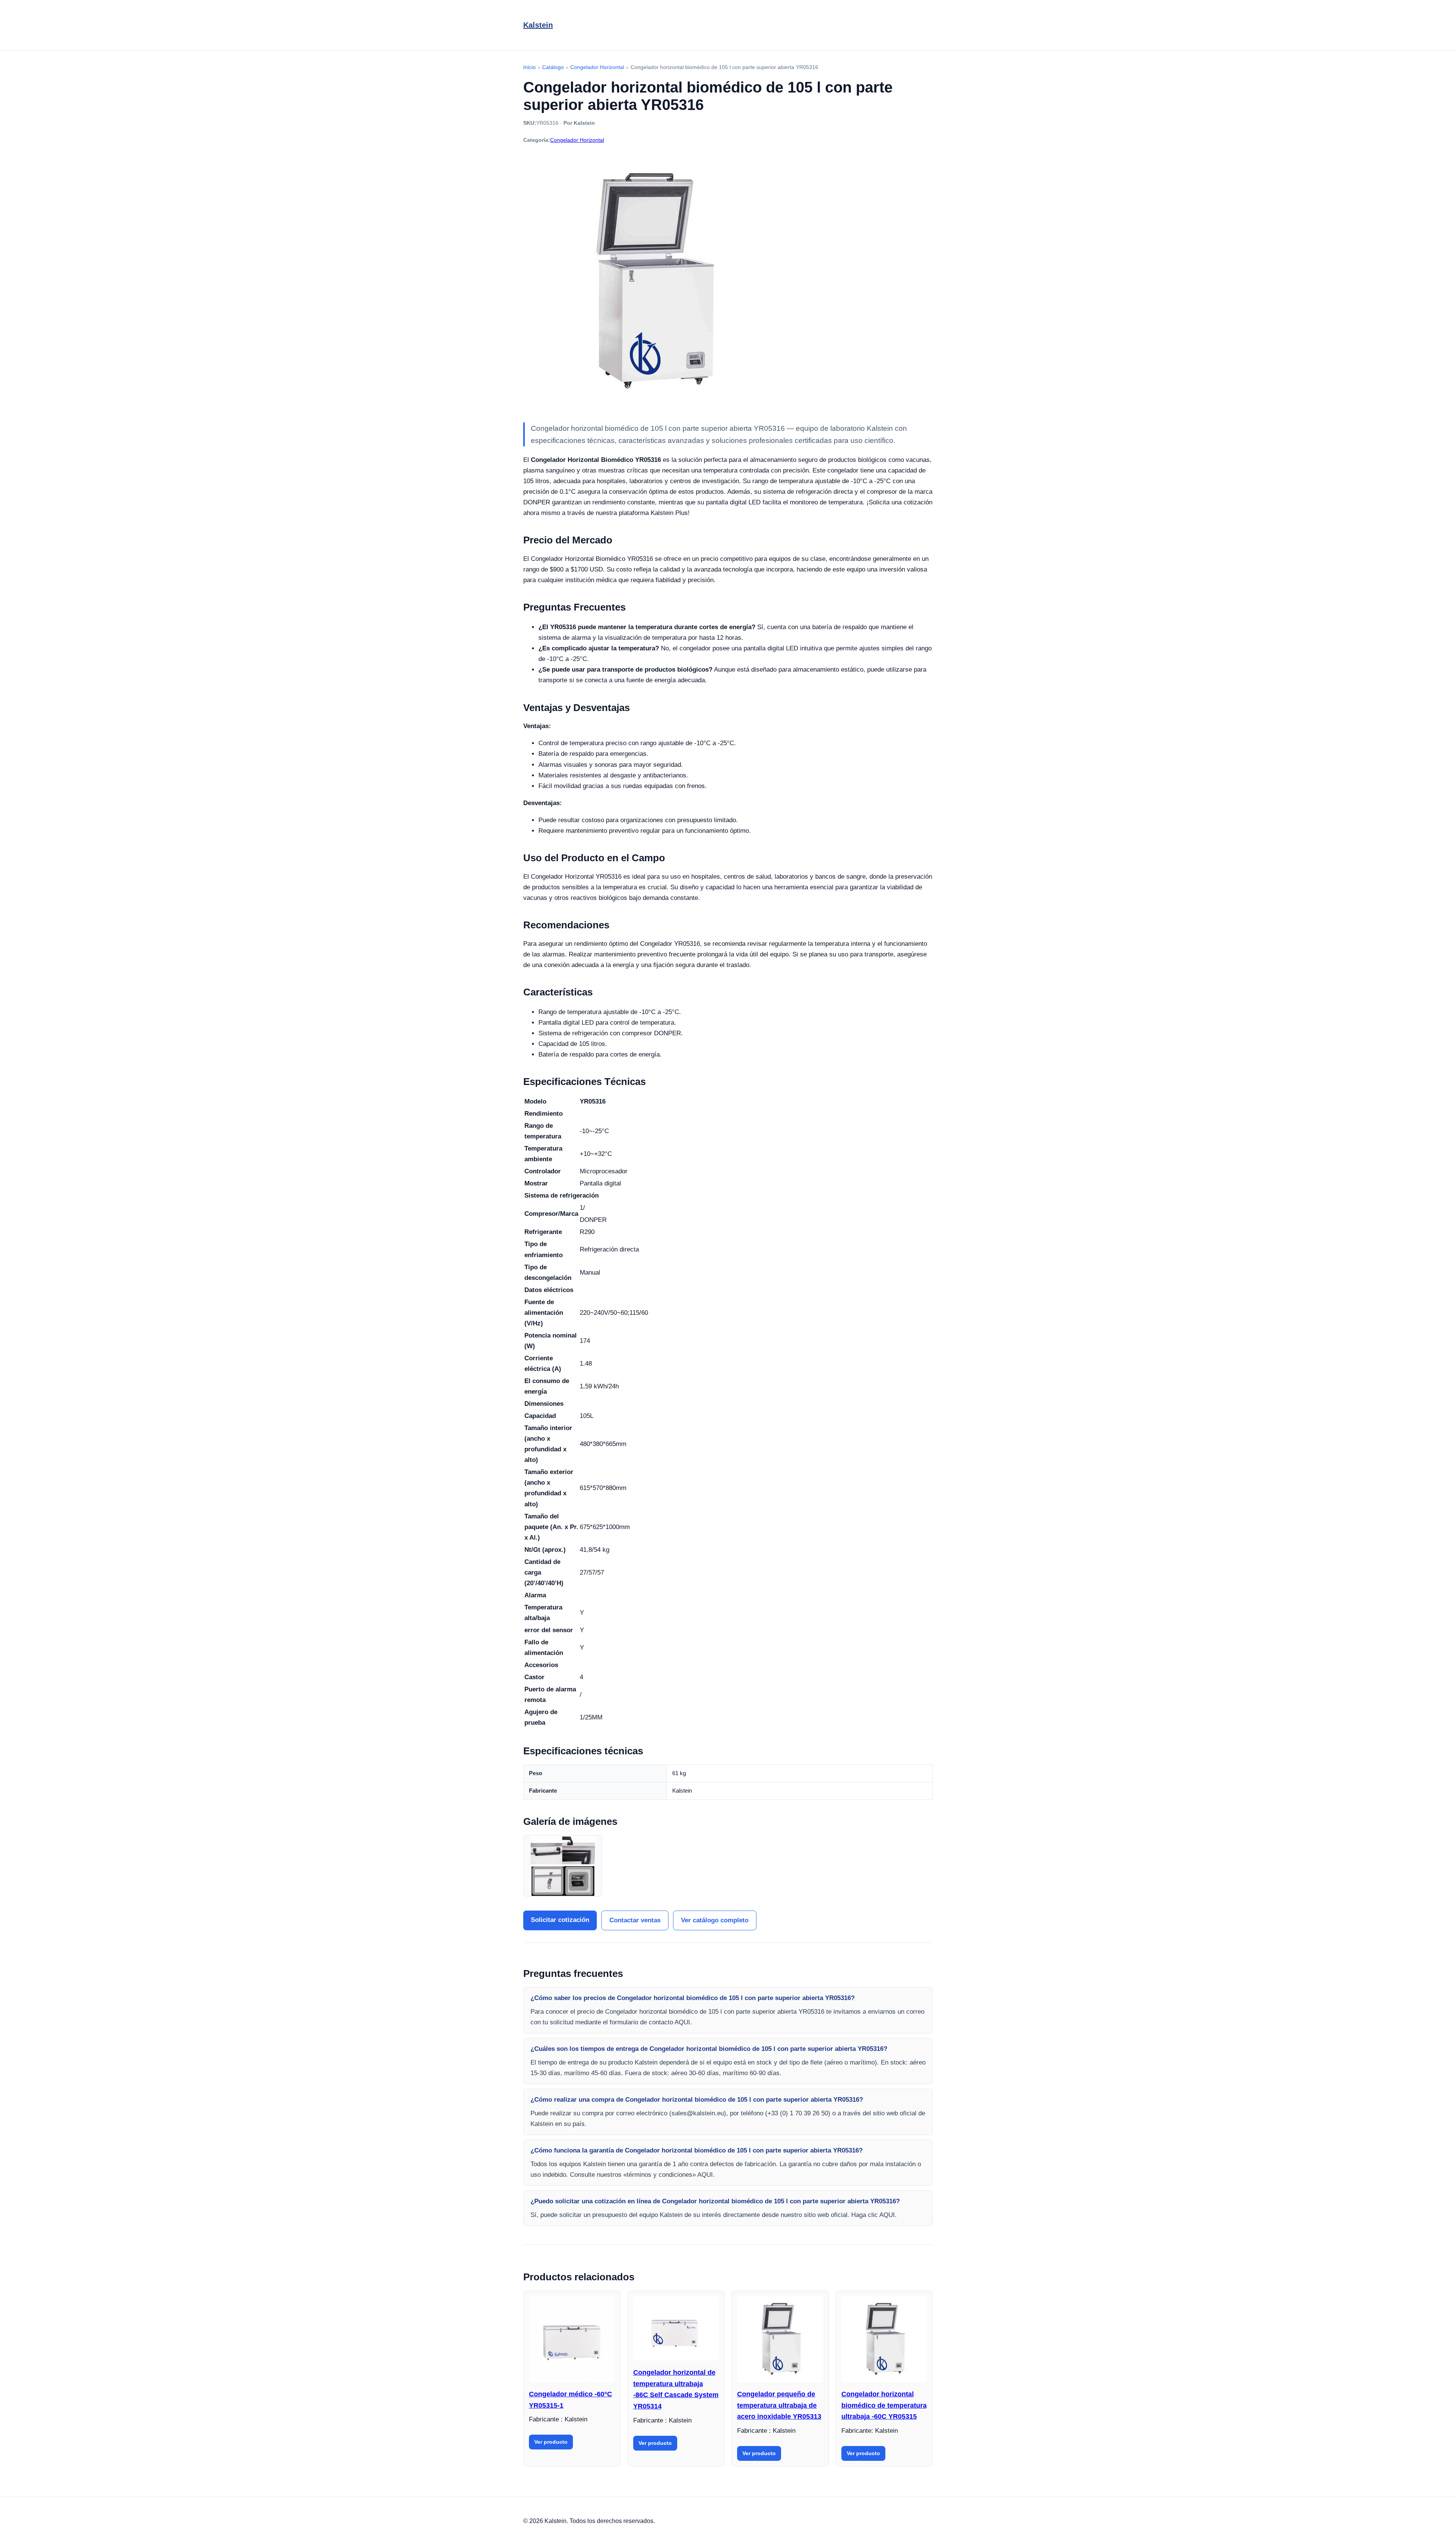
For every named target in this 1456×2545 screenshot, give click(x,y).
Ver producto (551, 2442)
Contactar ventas (635, 1920)
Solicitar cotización (560, 1920)
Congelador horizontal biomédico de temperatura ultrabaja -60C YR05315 (884, 2405)
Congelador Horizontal (577, 140)
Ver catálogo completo (715, 1920)
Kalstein (538, 25)
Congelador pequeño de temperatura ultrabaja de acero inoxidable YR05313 (779, 2405)
